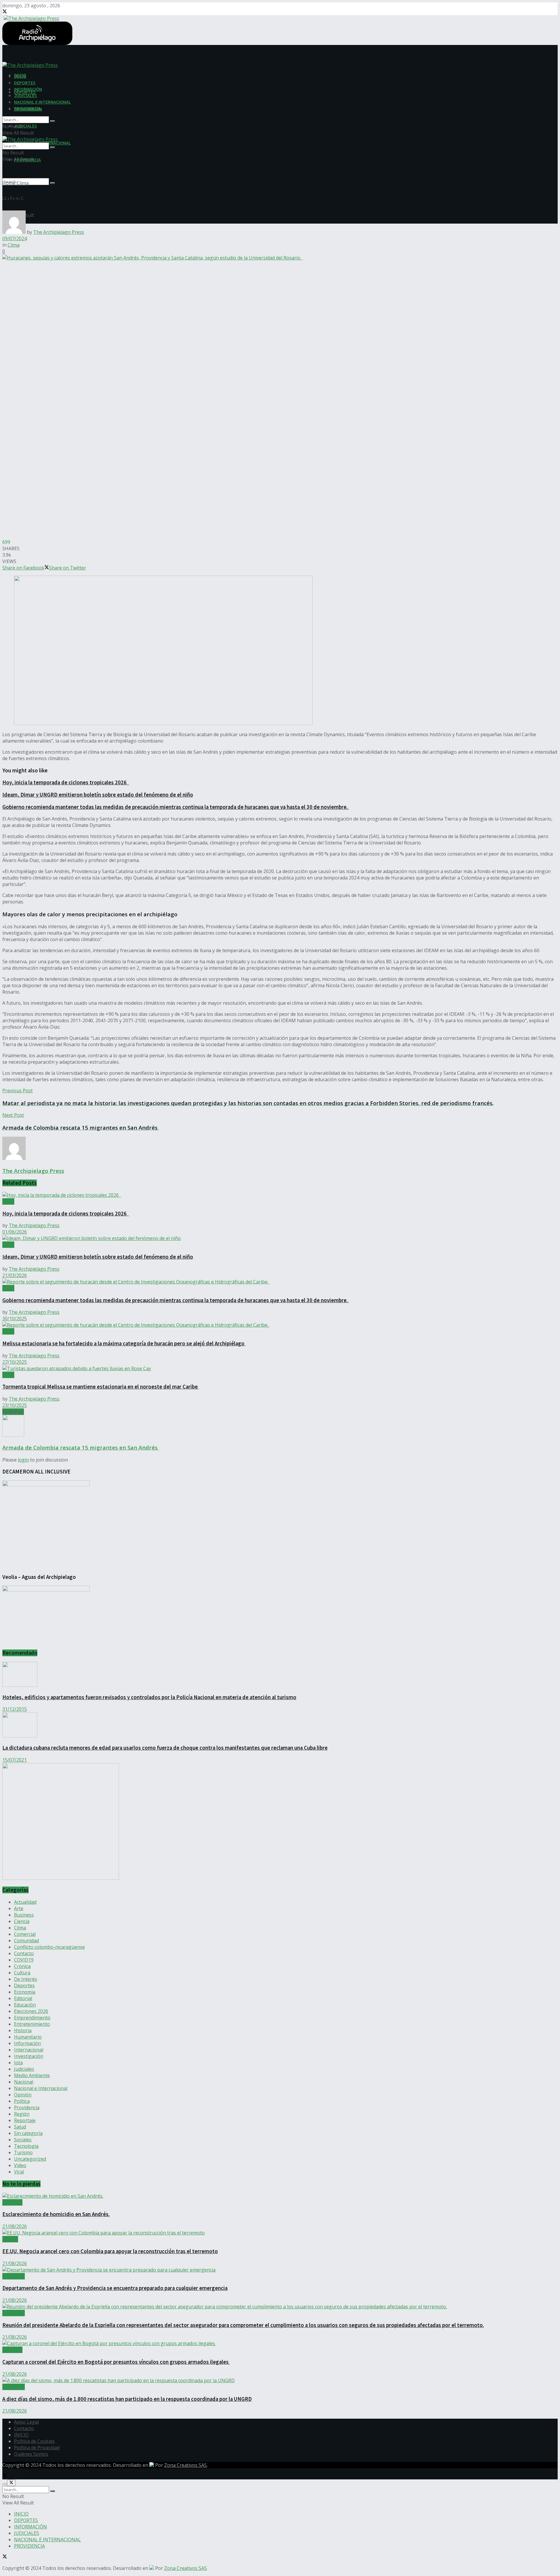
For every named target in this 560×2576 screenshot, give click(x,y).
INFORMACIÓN (28, 89)
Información (27, 2043)
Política (22, 2101)
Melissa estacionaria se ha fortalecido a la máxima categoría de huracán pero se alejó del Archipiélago (124, 1343)
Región (22, 2114)
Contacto (24, 1953)
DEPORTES (25, 83)
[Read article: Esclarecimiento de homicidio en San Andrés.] (280, 2196)
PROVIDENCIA (27, 108)
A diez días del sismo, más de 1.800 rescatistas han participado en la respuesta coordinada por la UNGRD (127, 2399)
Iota (18, 2063)
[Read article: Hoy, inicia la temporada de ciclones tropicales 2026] (280, 1195)
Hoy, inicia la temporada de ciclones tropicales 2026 (66, 782)
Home (9, 183)
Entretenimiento (32, 2024)
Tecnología (26, 2146)
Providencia (27, 2108)
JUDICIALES (26, 126)
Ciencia (22, 1921)
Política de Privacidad (37, 2448)
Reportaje (25, 2120)
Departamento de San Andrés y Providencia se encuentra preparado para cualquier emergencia (115, 2288)
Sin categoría (28, 2133)
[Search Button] (52, 183)
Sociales (23, 2140)
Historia (23, 2030)
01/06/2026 (15, 1232)
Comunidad (26, 1941)
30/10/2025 (15, 1319)
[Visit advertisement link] (61, 1878)
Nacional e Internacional (41, 2088)
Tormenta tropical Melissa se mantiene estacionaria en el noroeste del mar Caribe (101, 1387)
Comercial (25, 1934)
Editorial (23, 1998)
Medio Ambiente (32, 2075)
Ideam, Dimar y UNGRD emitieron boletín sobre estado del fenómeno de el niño (98, 795)
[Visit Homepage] (31, 18)
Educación (25, 2005)
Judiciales (24, 2069)
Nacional (24, 2082)
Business (24, 1915)
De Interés (26, 1979)
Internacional (29, 2050)
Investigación (29, 2056)
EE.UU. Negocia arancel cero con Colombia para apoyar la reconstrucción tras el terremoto (110, 2251)
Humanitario (28, 2037)
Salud (20, 2127)
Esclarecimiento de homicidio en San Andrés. (56, 2214)
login (23, 1460)
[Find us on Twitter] (5, 12)
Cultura (22, 1973)
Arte (19, 1908)
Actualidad (25, 1902)
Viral (19, 2172)
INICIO (20, 76)
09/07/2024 (15, 238)
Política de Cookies (34, 2441)
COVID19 (24, 1960)
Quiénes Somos (31, 2454)
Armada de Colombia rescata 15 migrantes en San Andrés (81, 1447)
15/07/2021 (15, 1760)
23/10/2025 (15, 1405)
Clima (23, 183)
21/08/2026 (15, 2226)
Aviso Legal (26, 2422)
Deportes (24, 1985)
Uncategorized (30, 2159)
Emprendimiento (32, 2018)
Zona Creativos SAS (185, 2465)
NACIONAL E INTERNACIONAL (42, 102)
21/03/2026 (15, 1275)
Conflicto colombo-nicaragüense (49, 1947)
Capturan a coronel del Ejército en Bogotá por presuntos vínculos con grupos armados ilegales (116, 2362)
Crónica (22, 1966)
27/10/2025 (15, 1362)
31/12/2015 (15, 1709)
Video (20, 2165)
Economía (25, 1992)
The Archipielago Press (59, 232)
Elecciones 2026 (31, 2011)
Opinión (23, 2095)
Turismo (23, 2152)
